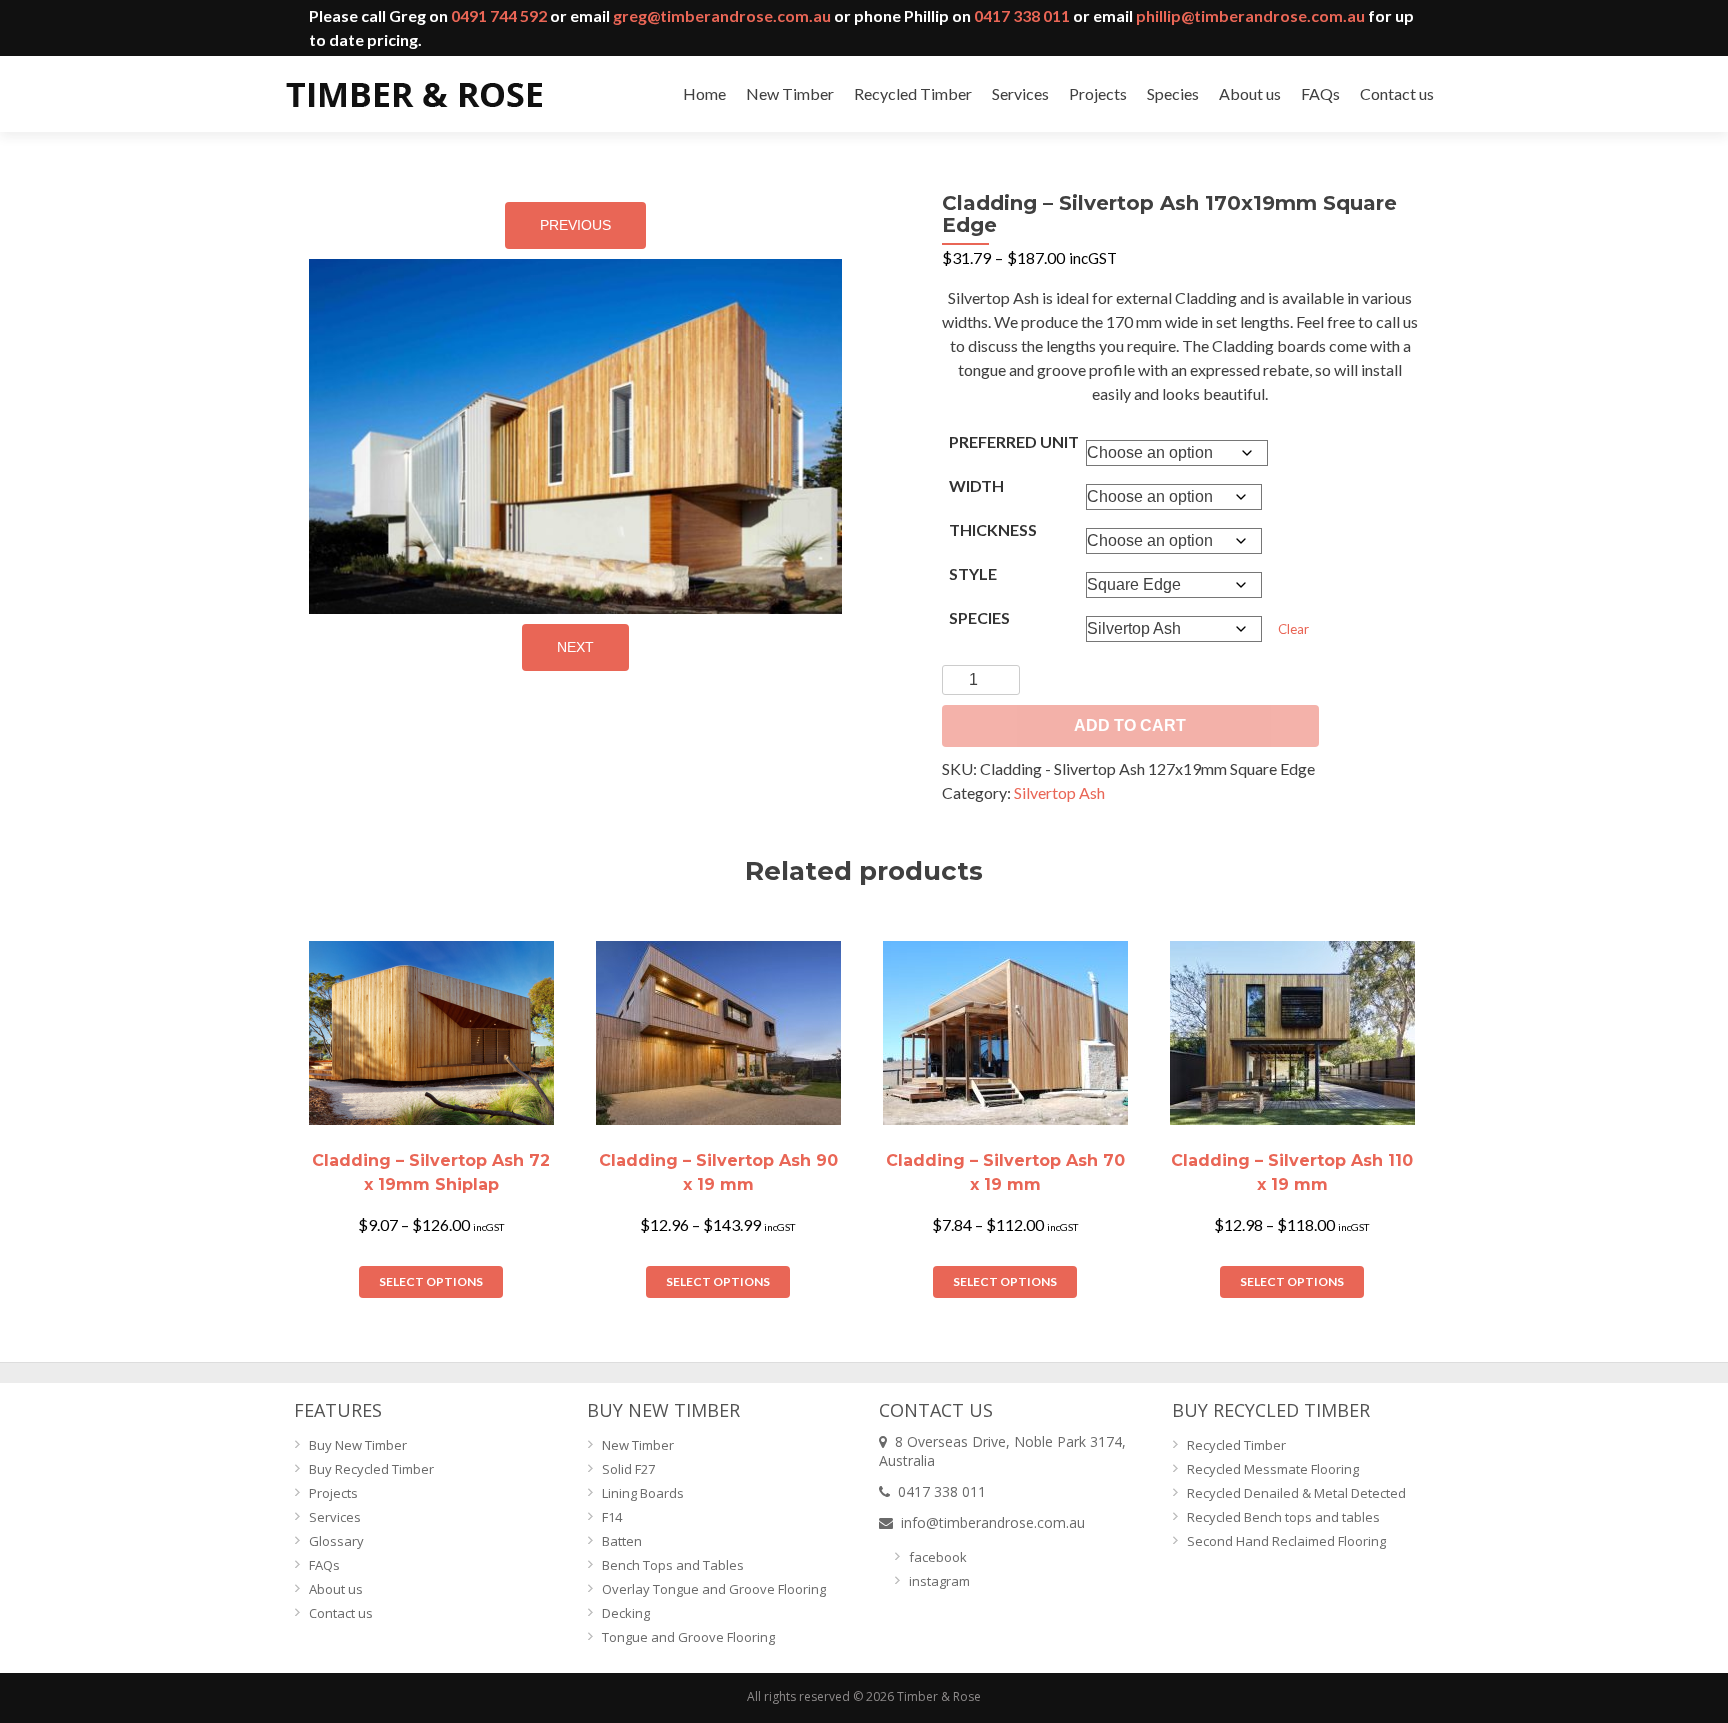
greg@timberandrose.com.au (722, 15)
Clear (1293, 629)
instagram (939, 1581)
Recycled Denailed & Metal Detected (1296, 1493)
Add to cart (1130, 725)
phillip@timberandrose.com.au (1250, 15)
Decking (626, 1613)
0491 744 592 (499, 15)
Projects (1098, 93)
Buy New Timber (358, 1445)
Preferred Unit (1014, 441)
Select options (431, 1281)
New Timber (790, 93)
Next (575, 647)
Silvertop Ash (1059, 792)
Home (704, 93)
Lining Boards (643, 1493)
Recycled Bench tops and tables (1283, 1517)
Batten (622, 1541)
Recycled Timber (913, 93)
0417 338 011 (1022, 15)
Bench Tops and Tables (673, 1565)
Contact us (1397, 93)
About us (1250, 93)
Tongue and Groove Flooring (688, 1637)
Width (976, 485)
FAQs (1320, 93)
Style (973, 573)
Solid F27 (628, 1469)
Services (1020, 93)
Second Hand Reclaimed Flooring (1286, 1541)
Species (1173, 93)
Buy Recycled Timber (371, 1469)
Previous (575, 225)
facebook (938, 1557)
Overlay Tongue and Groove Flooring (714, 1589)
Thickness (993, 529)
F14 (612, 1517)
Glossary (336, 1541)
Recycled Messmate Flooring (1273, 1469)
